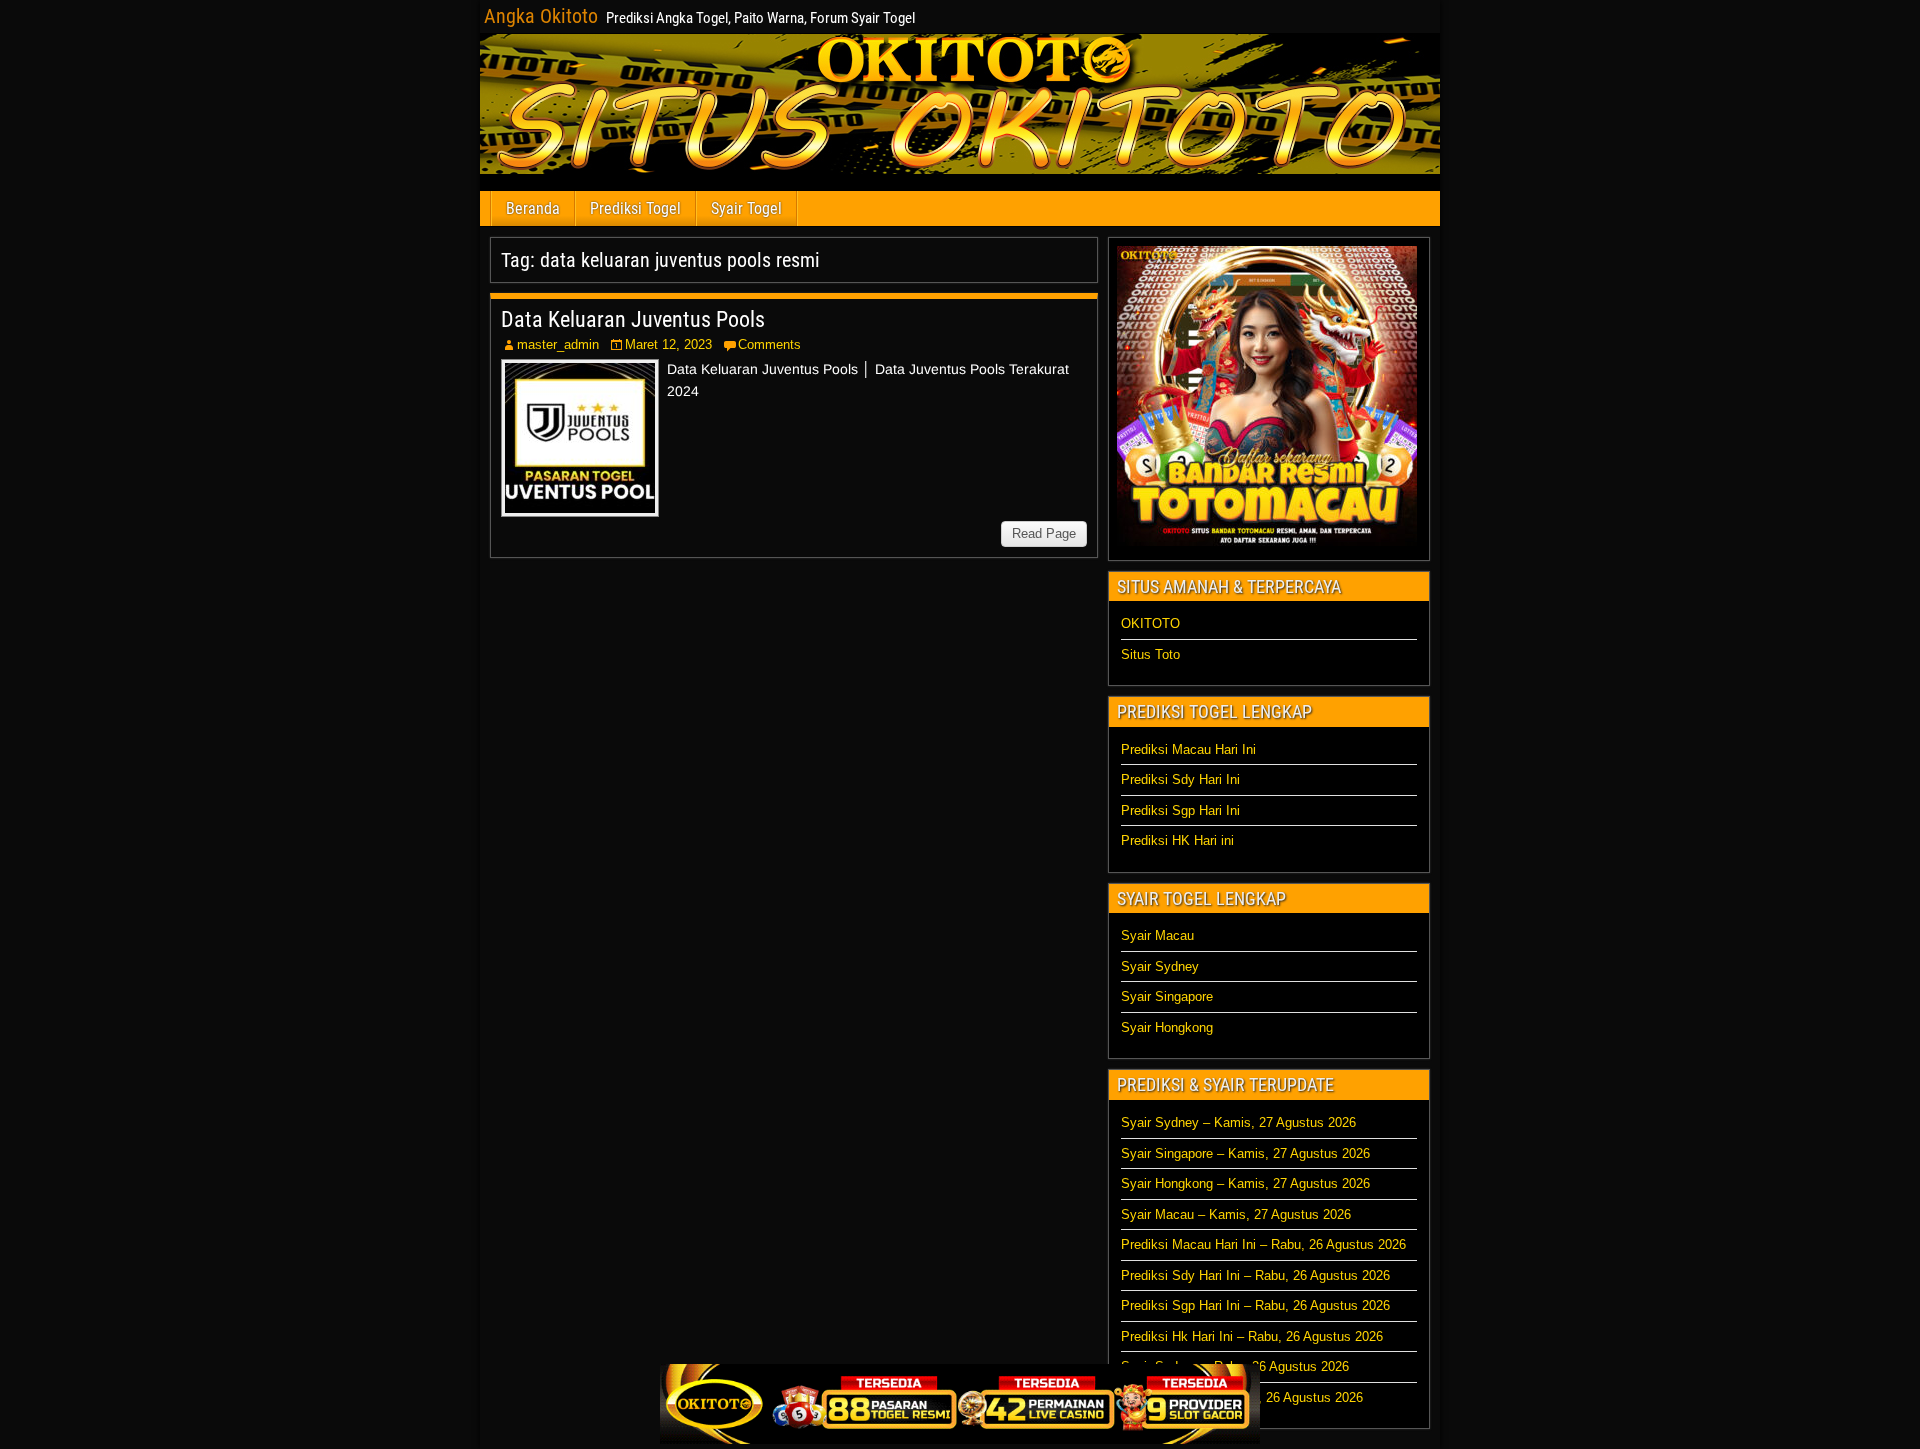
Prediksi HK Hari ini (1177, 840)
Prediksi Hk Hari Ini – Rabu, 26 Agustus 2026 (1252, 1336)
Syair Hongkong (1167, 1027)
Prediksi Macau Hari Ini (1188, 749)
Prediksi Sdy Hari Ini (1180, 779)
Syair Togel (746, 208)
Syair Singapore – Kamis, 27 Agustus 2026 (1245, 1153)
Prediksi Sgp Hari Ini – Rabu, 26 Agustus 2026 (1255, 1305)
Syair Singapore (1167, 996)
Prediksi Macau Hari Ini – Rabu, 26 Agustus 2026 (1263, 1244)
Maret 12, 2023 (668, 344)
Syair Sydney (1160, 966)
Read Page (1044, 533)
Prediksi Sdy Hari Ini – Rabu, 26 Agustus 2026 (1255, 1275)
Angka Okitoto (541, 16)
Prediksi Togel (635, 208)
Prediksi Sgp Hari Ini (1180, 810)
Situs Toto (1150, 654)
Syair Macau (1157, 935)
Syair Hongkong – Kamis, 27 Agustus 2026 (1245, 1183)
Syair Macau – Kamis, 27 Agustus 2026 (1236, 1214)
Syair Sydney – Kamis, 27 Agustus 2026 (1238, 1122)
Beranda (533, 208)
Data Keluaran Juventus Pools (633, 319)
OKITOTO (1150, 623)
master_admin (558, 344)
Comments (769, 344)
